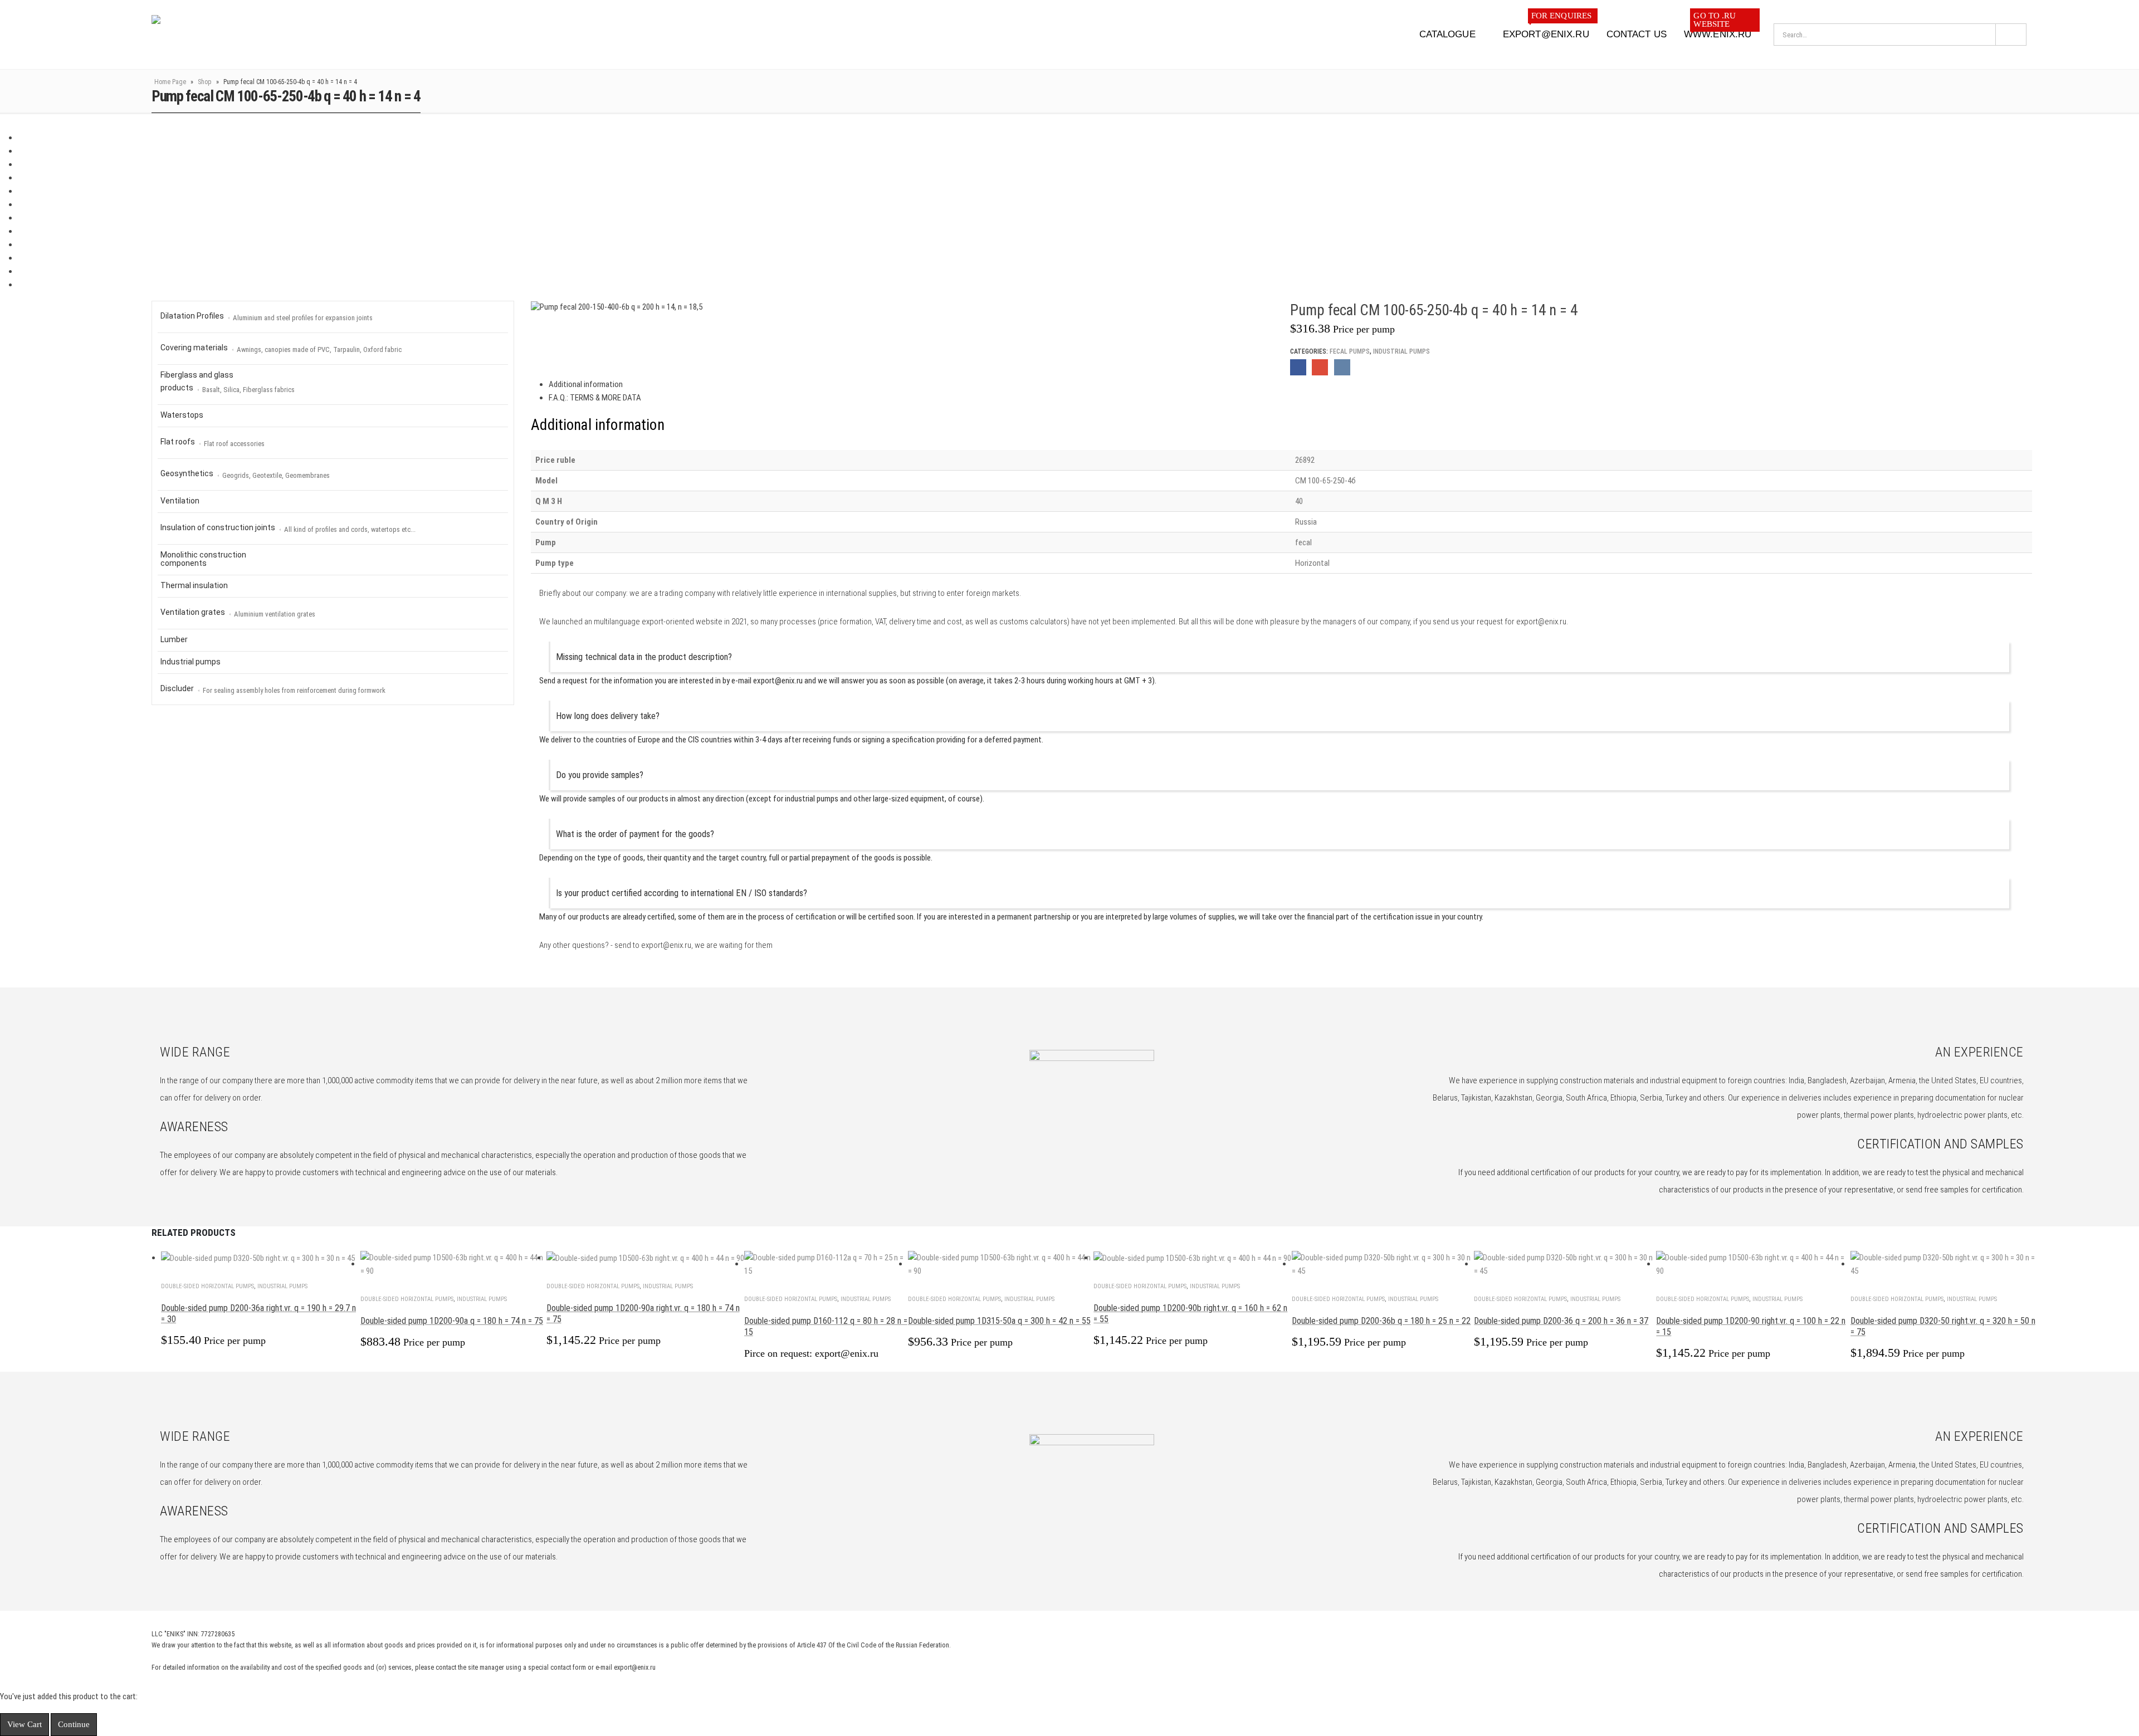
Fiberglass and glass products (228, 382)
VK (1342, 367)
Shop (205, 82)
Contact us (1637, 34)
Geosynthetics (245, 474)
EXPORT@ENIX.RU (1547, 31)
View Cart (25, 1724)
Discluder (273, 689)
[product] (261, 1258)
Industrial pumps (1401, 351)
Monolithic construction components (203, 559)
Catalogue (1447, 34)
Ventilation (180, 501)
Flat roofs (213, 442)
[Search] (2011, 35)
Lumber (174, 639)
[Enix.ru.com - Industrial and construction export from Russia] (209, 35)
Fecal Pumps (1350, 351)
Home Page (170, 82)
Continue (74, 1724)
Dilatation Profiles (267, 317)
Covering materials (281, 348)
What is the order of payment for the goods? (635, 834)
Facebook (1298, 367)
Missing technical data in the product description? (644, 657)
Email (1320, 367)
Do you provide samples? (600, 775)
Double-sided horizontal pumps (207, 1286)
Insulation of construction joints (288, 528)
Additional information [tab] (586, 384)
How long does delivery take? (608, 716)
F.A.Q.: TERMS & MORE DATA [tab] (595, 398)
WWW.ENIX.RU (1718, 31)
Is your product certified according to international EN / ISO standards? (682, 893)
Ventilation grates (238, 613)
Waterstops (182, 415)
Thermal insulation (194, 585)
